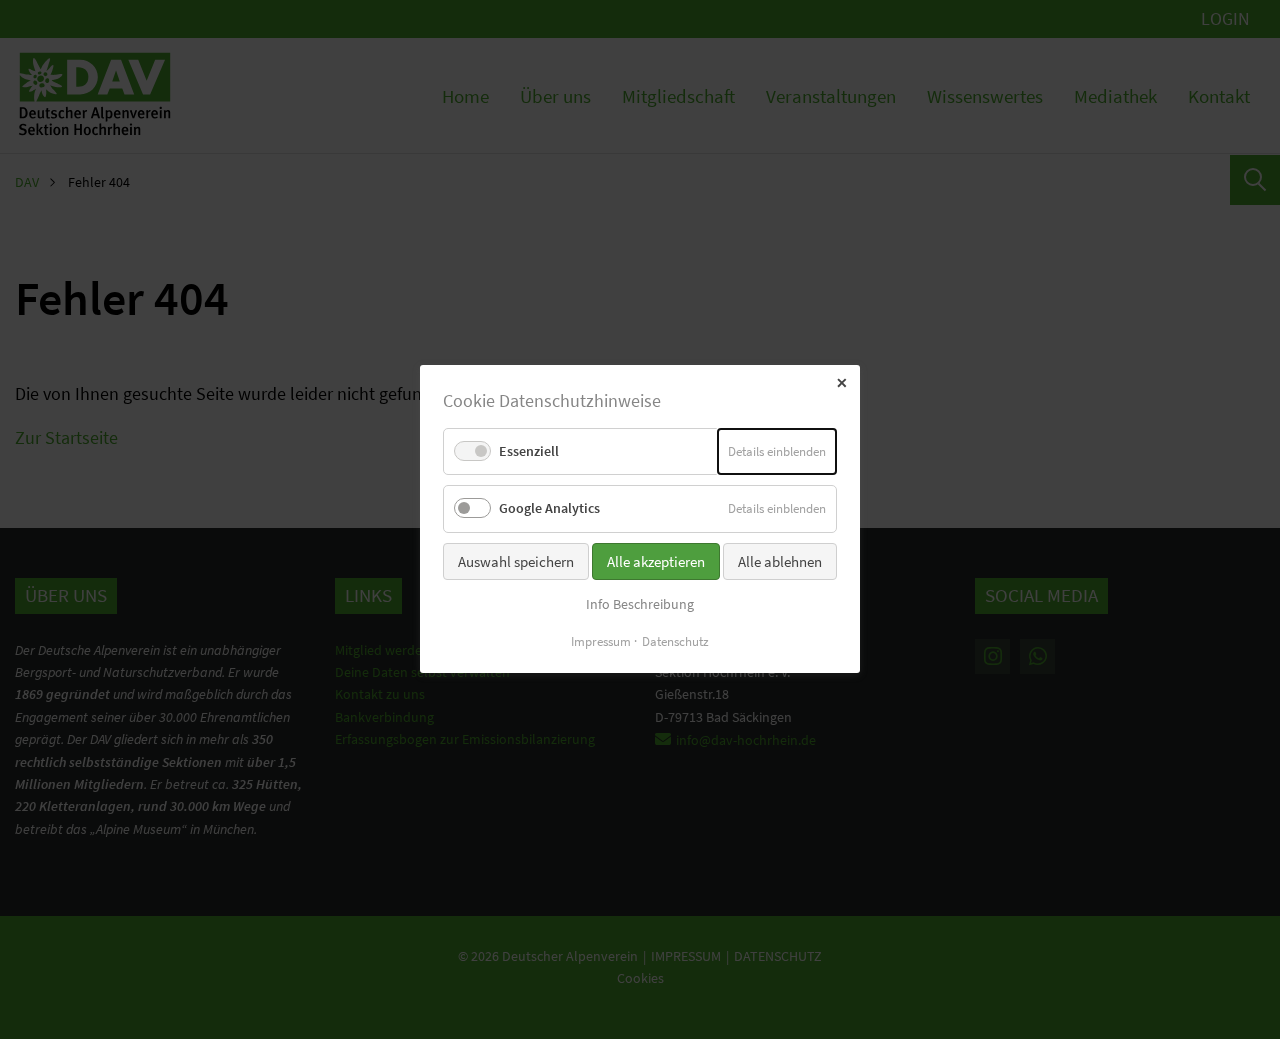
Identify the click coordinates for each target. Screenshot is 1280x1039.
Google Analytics (549, 509)
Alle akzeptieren (656, 561)
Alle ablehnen (780, 561)
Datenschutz (675, 642)
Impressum (601, 642)
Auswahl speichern (516, 561)
